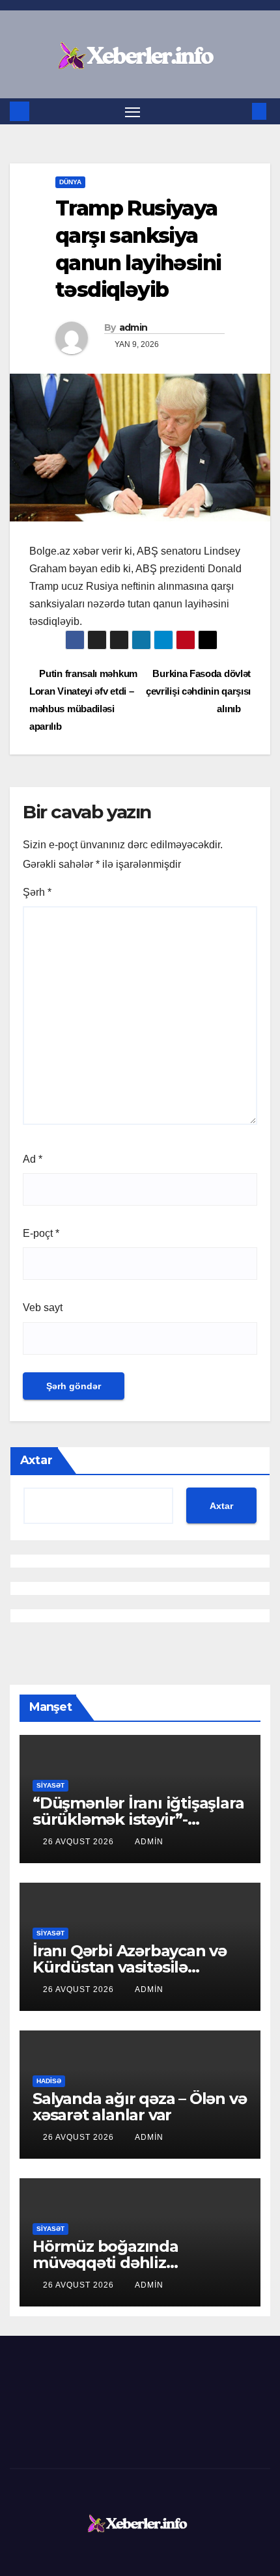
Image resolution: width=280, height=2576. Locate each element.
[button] (240, 111)
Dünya (70, 182)
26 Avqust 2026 (80, 1842)
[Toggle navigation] (133, 111)
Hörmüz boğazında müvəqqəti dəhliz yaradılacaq (105, 2263)
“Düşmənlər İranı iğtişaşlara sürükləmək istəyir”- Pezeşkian (138, 1819)
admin (133, 327)
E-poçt (41, 1233)
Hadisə (49, 2081)
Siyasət (50, 1785)
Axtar (36, 1460)
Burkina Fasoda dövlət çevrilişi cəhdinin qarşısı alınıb (198, 691)
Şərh (37, 892)
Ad (33, 1159)
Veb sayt (43, 1308)
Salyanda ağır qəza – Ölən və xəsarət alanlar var (139, 2107)
